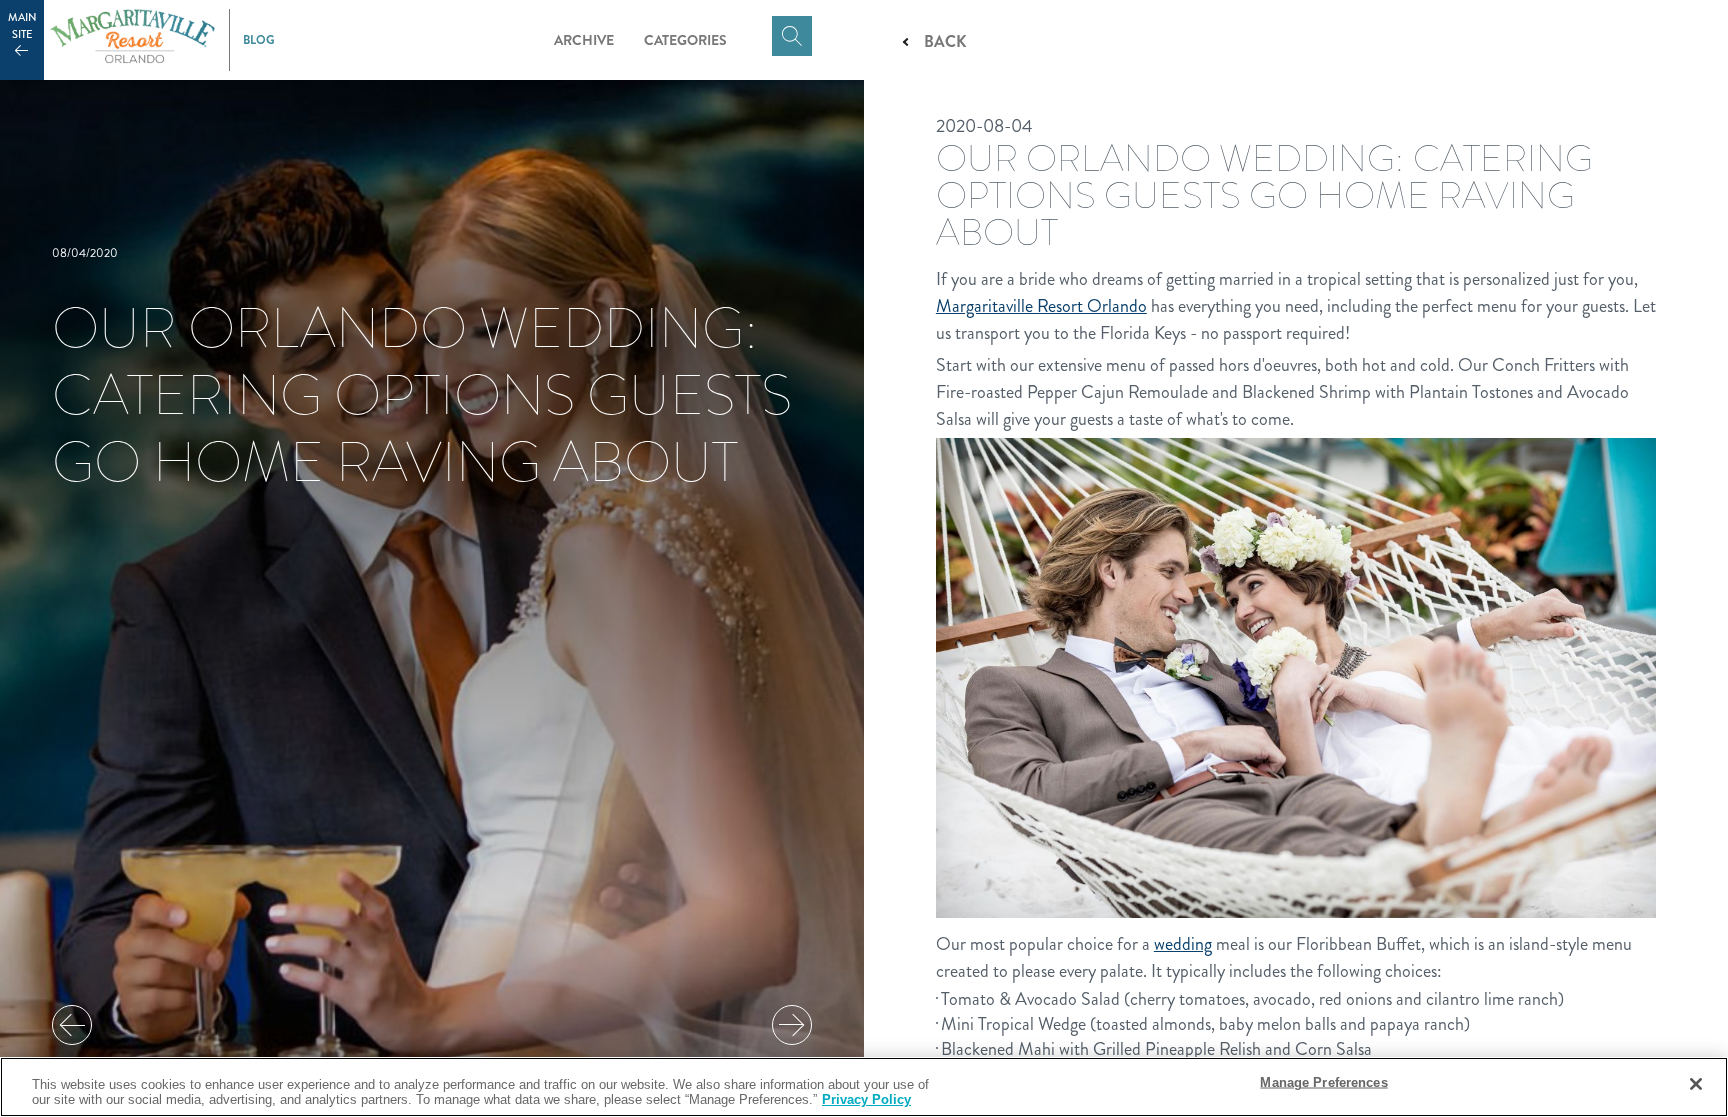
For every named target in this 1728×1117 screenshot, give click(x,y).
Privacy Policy (866, 1099)
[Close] (1696, 1084)
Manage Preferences (1323, 1082)
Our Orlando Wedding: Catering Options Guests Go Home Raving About (422, 395)
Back (945, 41)
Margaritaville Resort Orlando (1041, 306)
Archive (584, 40)
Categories (685, 40)
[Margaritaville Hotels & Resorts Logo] (132, 40)
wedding (1183, 944)
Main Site (22, 26)
